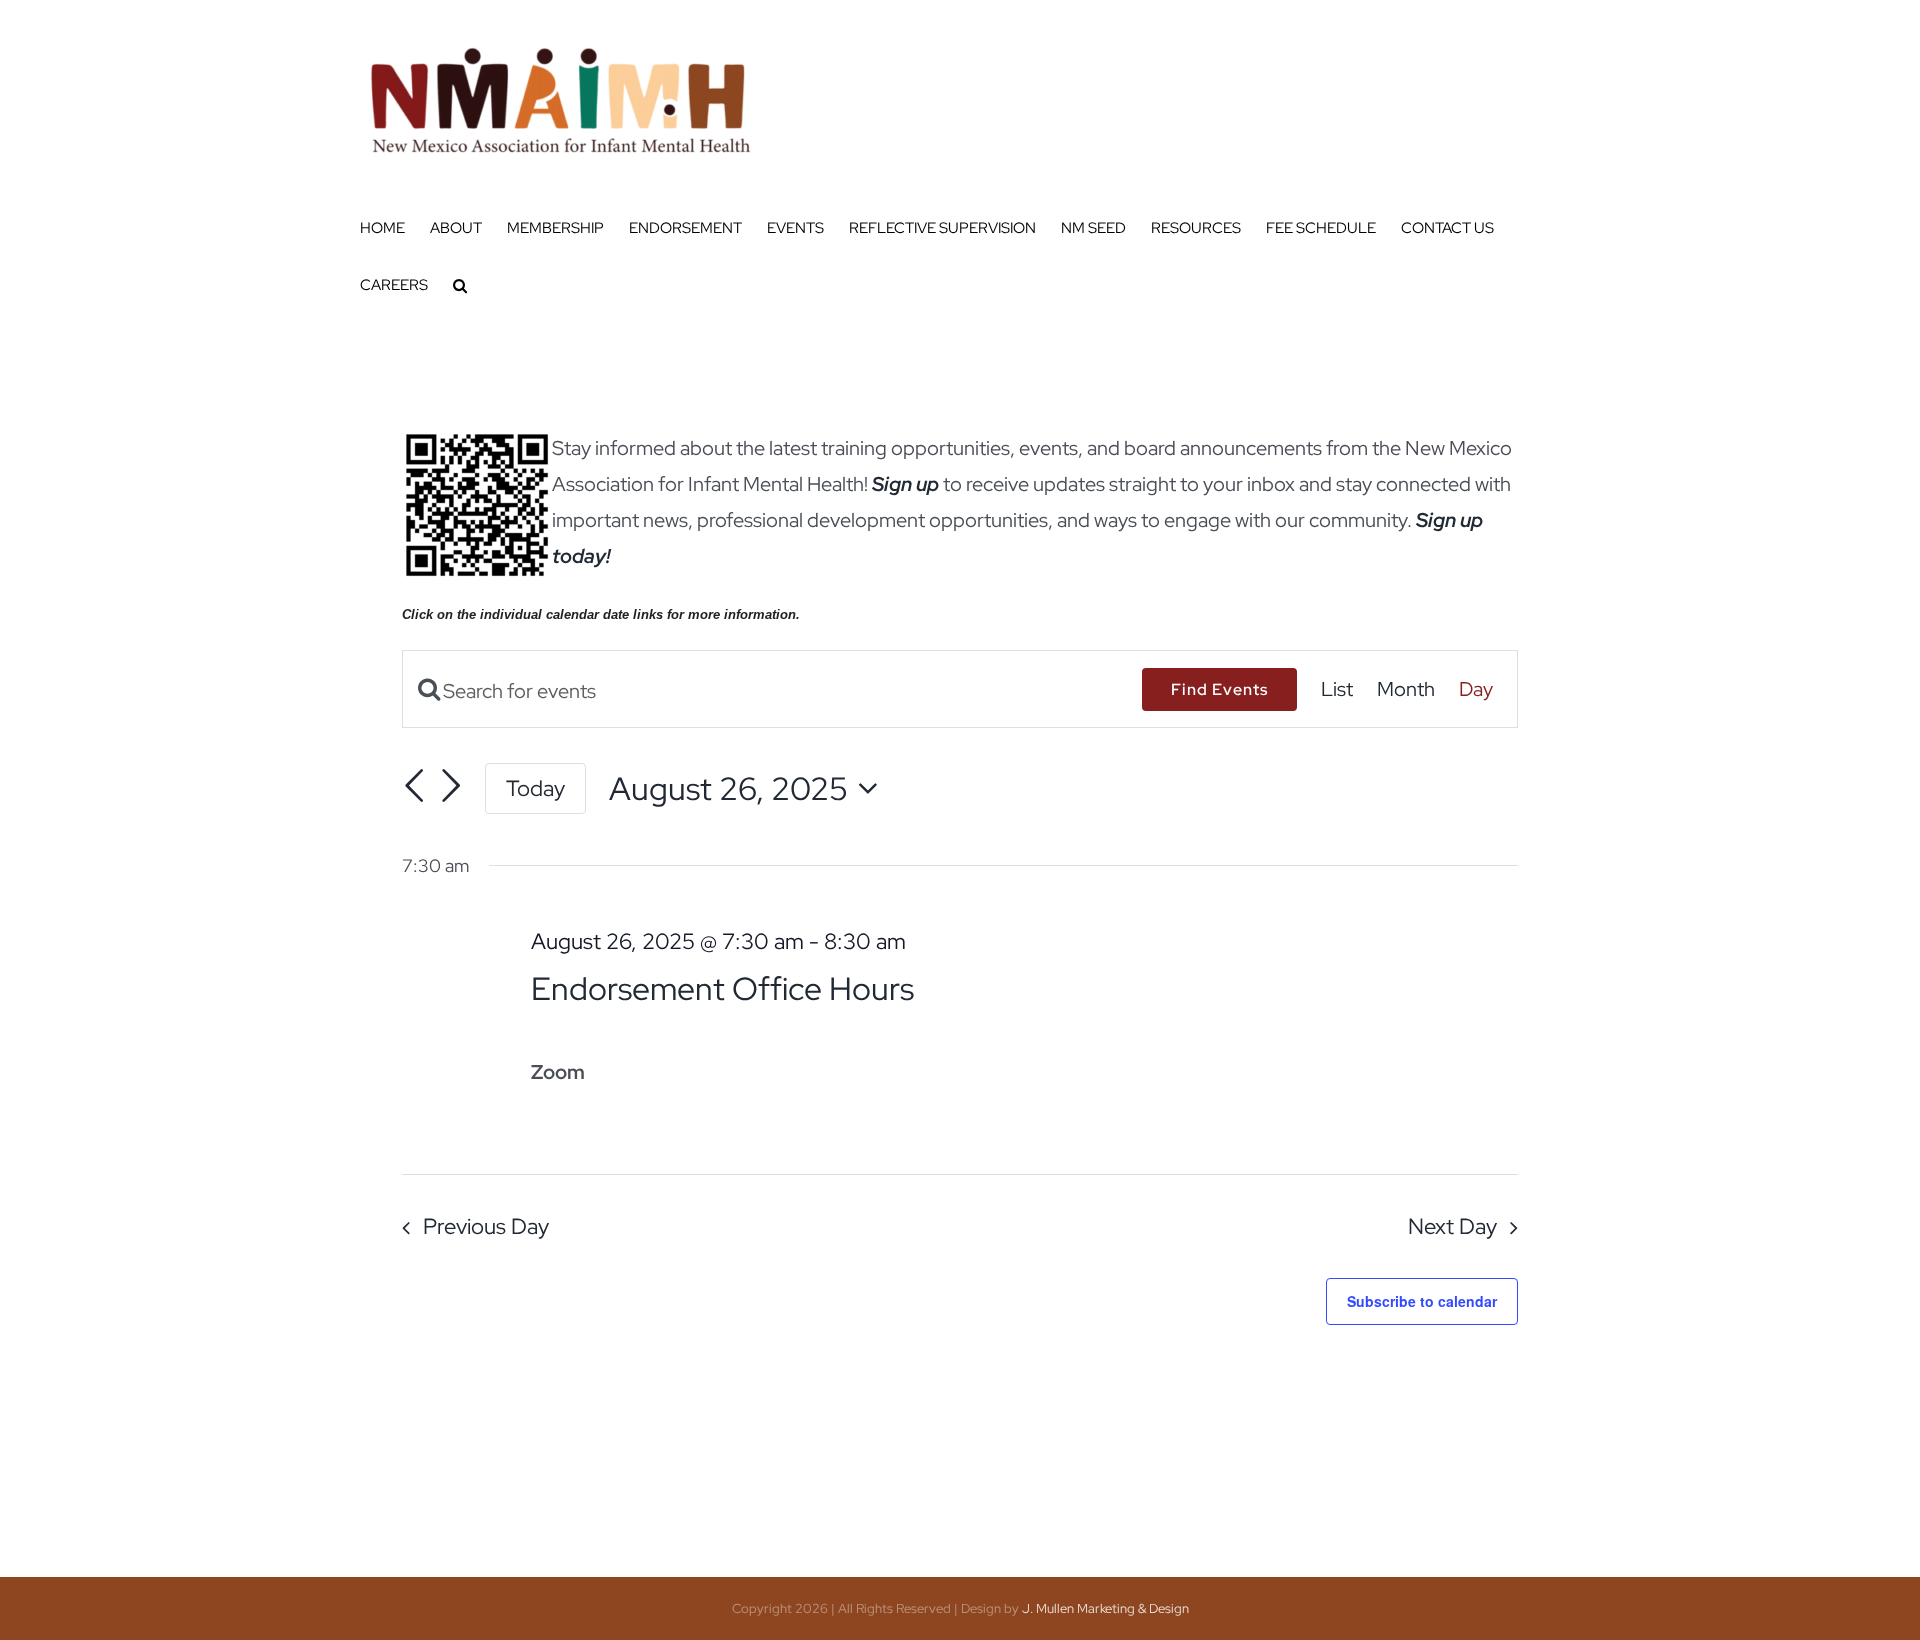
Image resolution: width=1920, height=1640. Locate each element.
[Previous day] (414, 786)
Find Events (1219, 689)
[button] (460, 285)
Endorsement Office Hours (722, 988)
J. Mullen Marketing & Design (1105, 1608)
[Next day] (451, 786)
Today (535, 788)
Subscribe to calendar (1422, 1301)
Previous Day (486, 1226)
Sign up (905, 484)
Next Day (1452, 1226)
